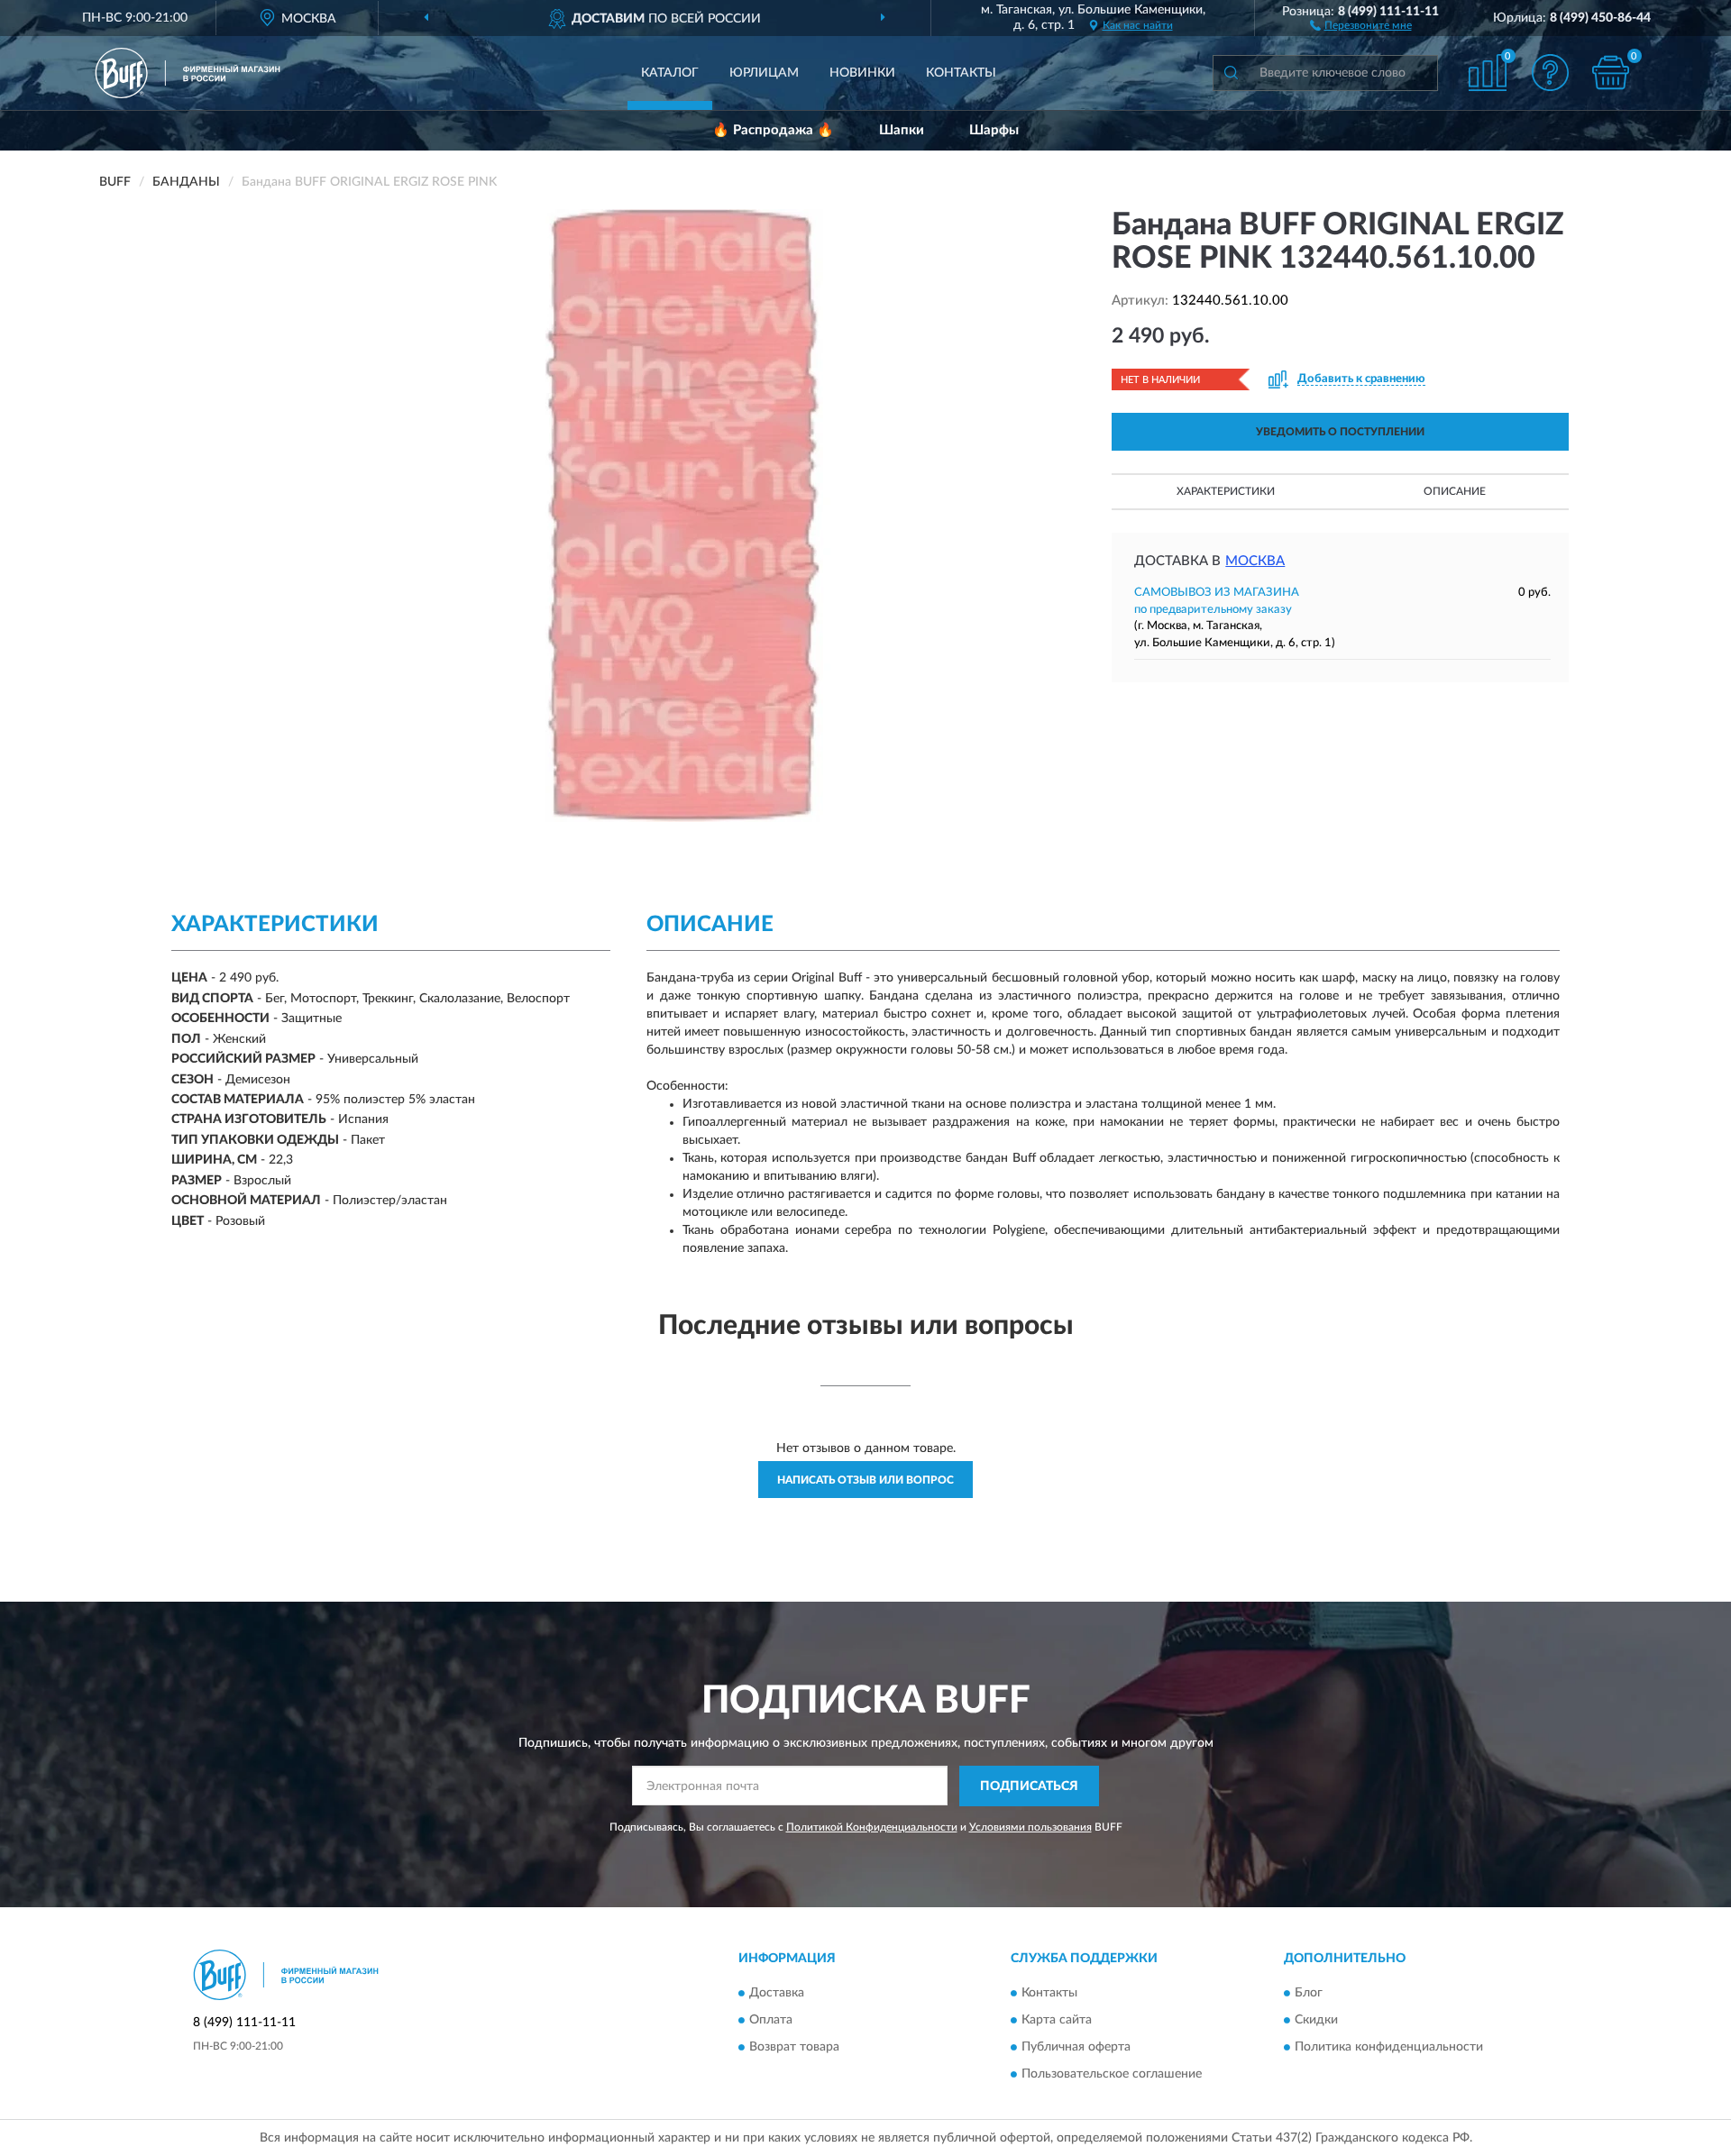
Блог (1309, 1994)
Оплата (771, 2021)
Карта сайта (1057, 2021)
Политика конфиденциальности (1389, 2048)
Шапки (902, 130)
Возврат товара (794, 2048)
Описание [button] (1455, 491)
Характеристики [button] (1226, 491)
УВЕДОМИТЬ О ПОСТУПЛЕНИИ (1340, 432)
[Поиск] (1231, 73)
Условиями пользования (1030, 1827)
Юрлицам (764, 73)
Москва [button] (1255, 561)
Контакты (961, 73)
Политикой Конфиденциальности (872, 1827)
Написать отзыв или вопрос (865, 1480)
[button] (1361, 24)
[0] (1611, 73)
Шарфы (994, 130)
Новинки (862, 73)
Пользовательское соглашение (1112, 2075)
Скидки (1316, 2021)
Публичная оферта (1076, 2048)
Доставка (777, 1994)
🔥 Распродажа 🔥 (773, 130)
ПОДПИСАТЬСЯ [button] (1029, 1786)
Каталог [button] (670, 73)
